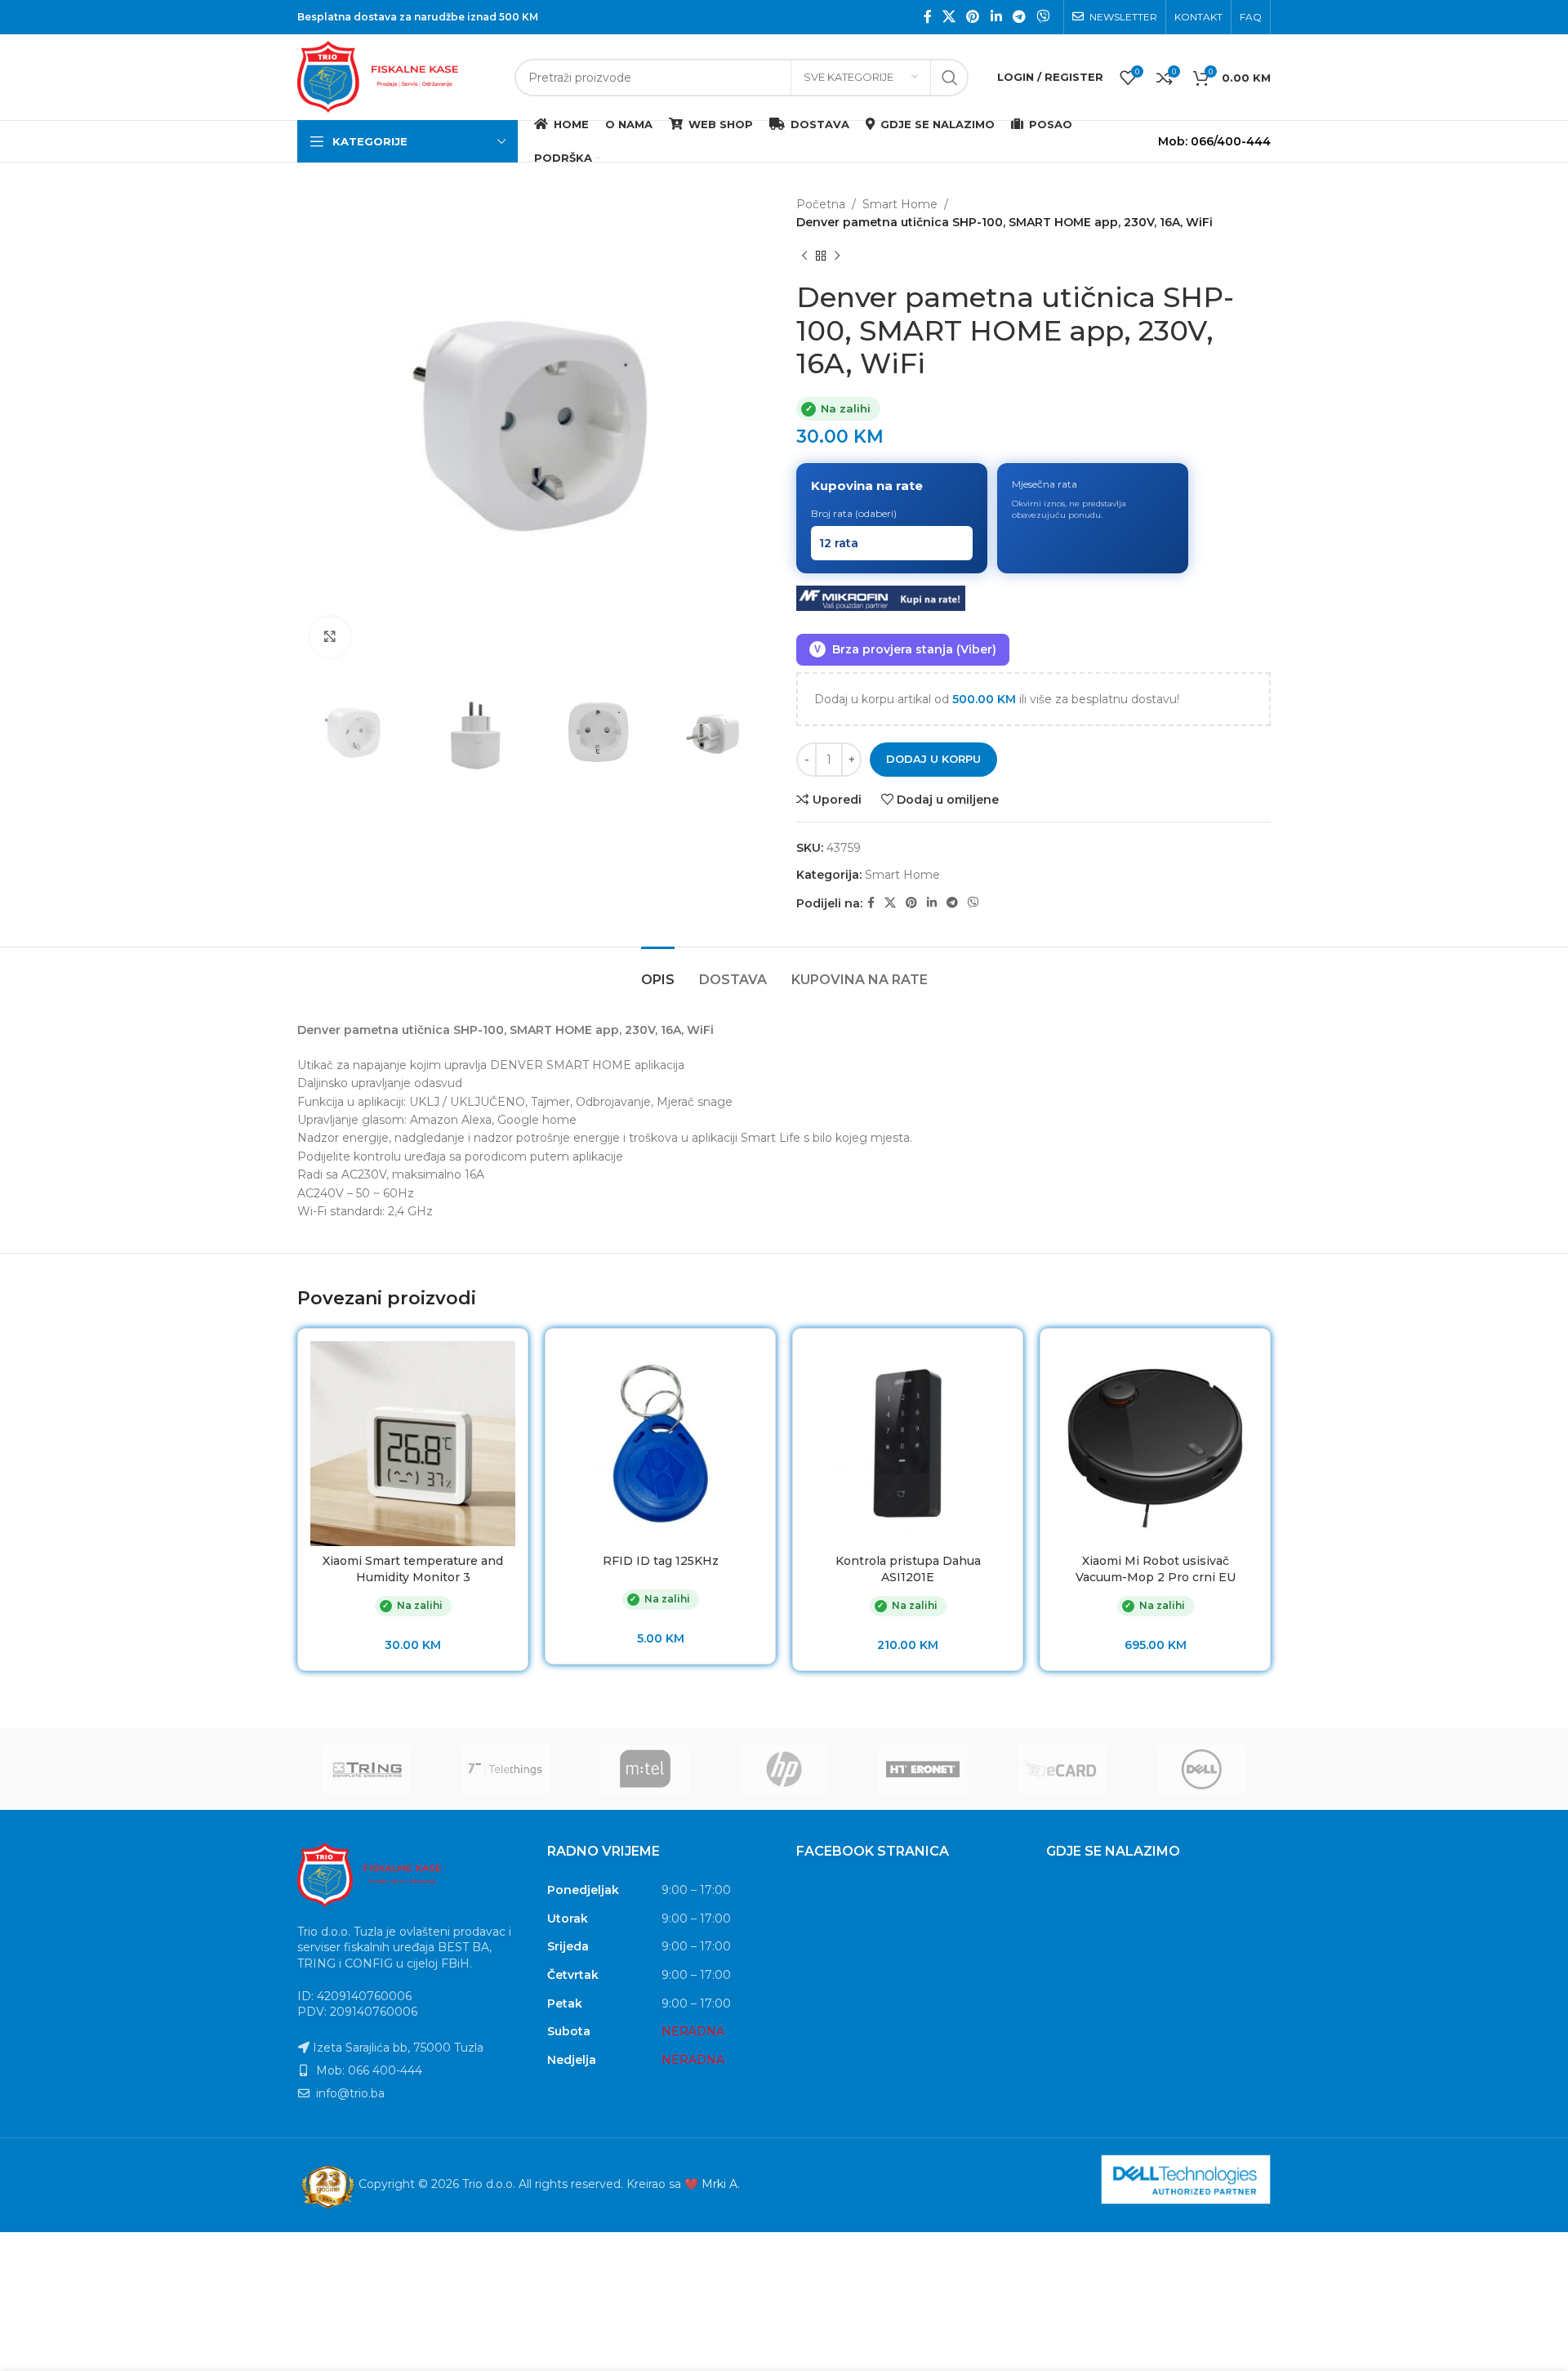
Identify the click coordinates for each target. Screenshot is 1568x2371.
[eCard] (1062, 1769)
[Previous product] (804, 256)
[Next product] (837, 256)
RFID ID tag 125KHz (661, 1561)
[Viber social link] (1043, 17)
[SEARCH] (950, 78)
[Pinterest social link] (973, 17)
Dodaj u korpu (933, 759)
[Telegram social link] (1019, 17)
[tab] (658, 972)
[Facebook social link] (927, 17)
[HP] (784, 1769)
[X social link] (949, 17)
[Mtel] (645, 1769)
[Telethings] (506, 1769)
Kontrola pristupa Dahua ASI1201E (908, 1569)
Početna (821, 204)
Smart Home (900, 204)
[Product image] (1155, 1444)
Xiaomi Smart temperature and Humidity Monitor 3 (413, 1569)
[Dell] (1201, 1769)
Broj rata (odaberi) (854, 513)
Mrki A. (721, 2185)
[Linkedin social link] (996, 17)
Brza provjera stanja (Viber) (905, 649)
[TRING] (367, 1769)
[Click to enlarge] (330, 637)
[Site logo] (398, 76)
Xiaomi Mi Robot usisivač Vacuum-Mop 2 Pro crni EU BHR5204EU (1156, 1577)
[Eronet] (923, 1769)
